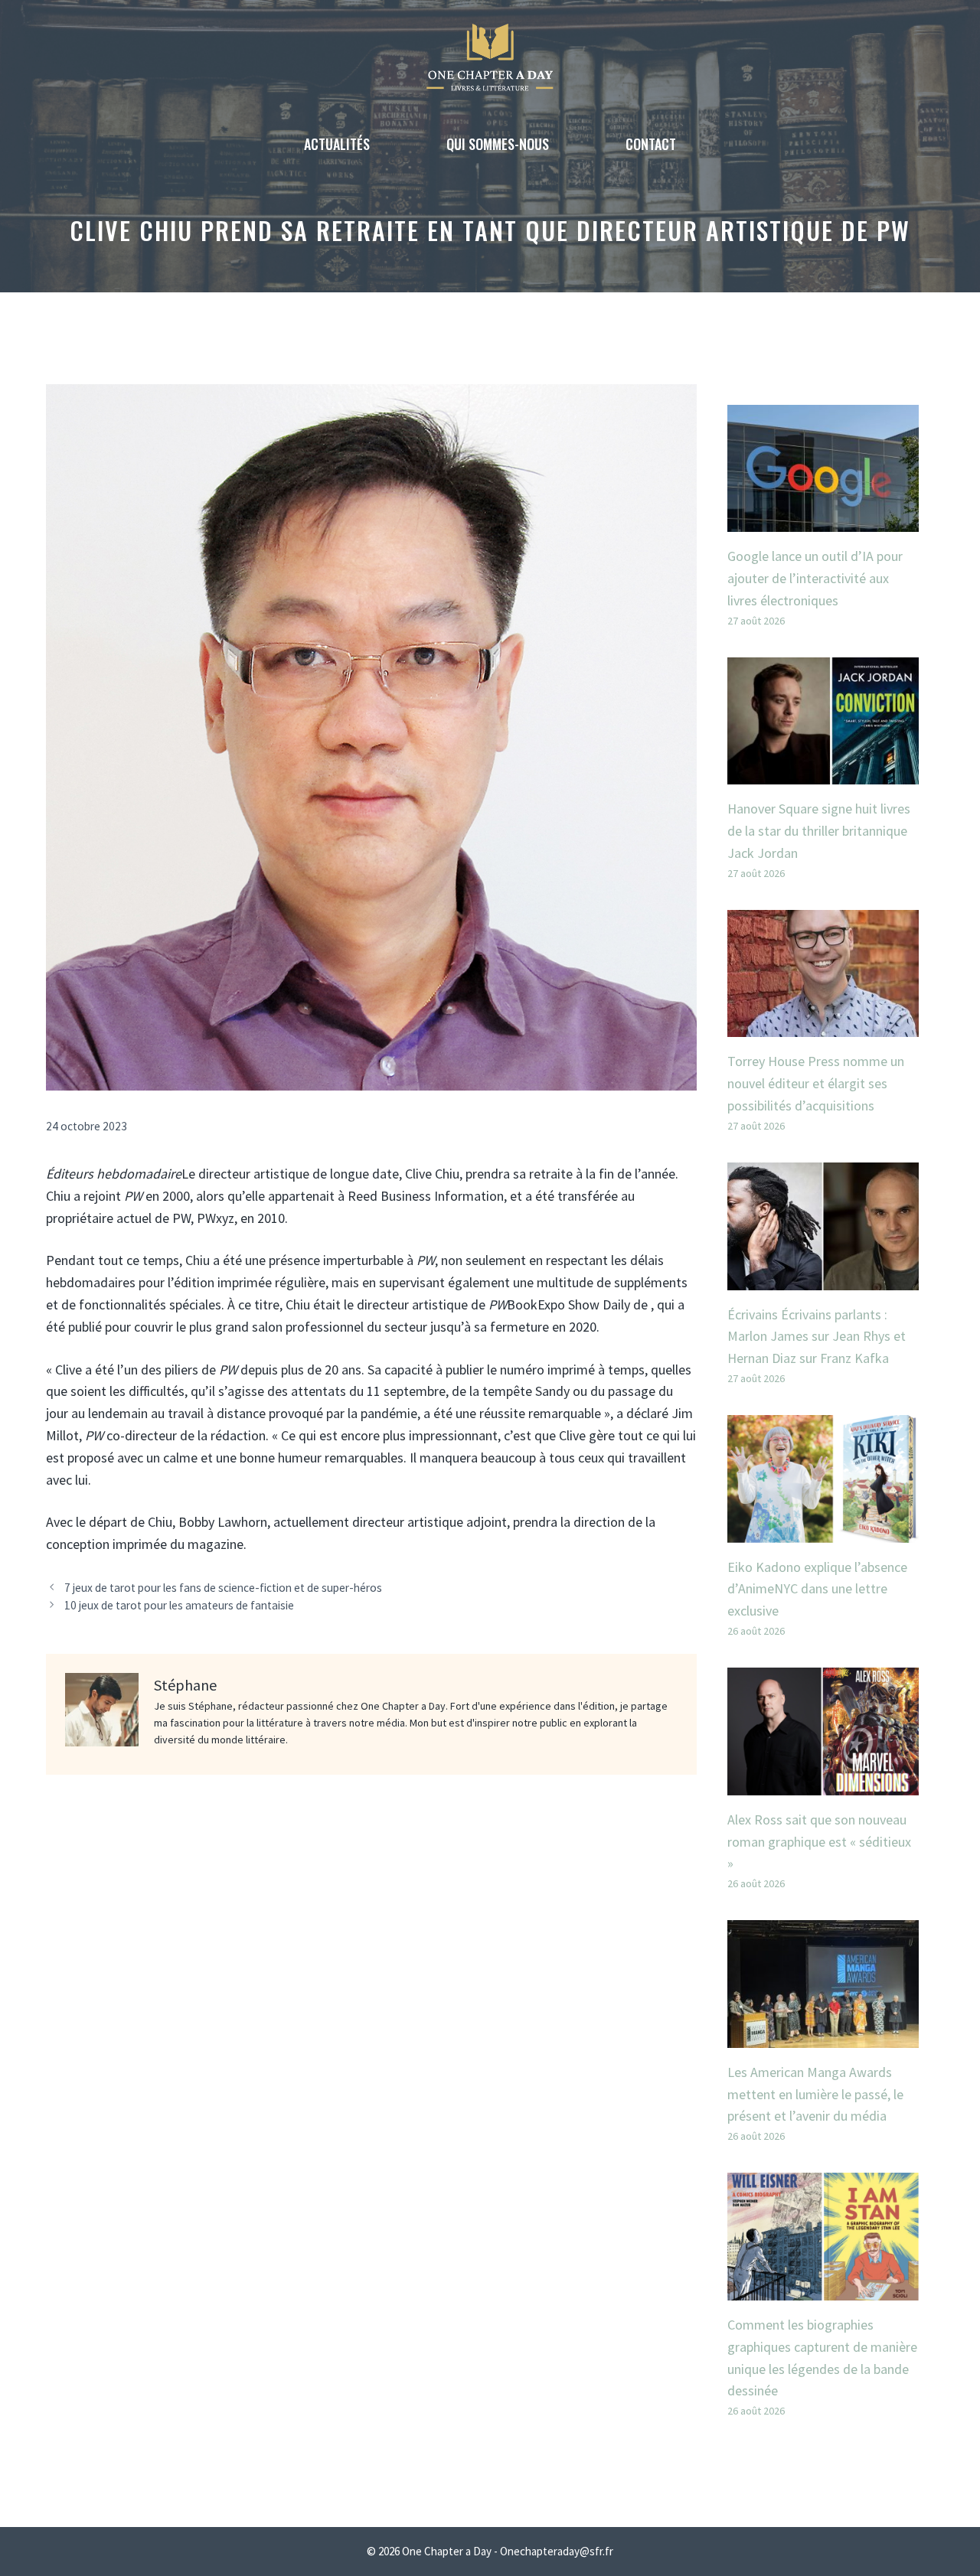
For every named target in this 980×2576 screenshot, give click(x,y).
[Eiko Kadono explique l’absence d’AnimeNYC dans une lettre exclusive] (823, 1531)
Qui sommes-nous (498, 144)
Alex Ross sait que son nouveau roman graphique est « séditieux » (819, 1842)
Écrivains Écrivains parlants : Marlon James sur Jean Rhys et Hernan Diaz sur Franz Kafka (817, 1337)
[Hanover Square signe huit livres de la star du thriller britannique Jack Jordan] (823, 773)
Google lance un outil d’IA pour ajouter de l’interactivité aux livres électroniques (815, 578)
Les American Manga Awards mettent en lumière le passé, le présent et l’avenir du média (815, 2094)
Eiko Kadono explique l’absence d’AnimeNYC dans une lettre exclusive (817, 1589)
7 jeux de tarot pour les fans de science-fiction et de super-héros (223, 1588)
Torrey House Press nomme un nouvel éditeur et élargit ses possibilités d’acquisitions (816, 1083)
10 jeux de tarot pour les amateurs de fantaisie (179, 1605)
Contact (651, 144)
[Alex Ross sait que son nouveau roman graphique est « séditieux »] (823, 1784)
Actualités (337, 144)
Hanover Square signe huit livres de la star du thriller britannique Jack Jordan (819, 831)
